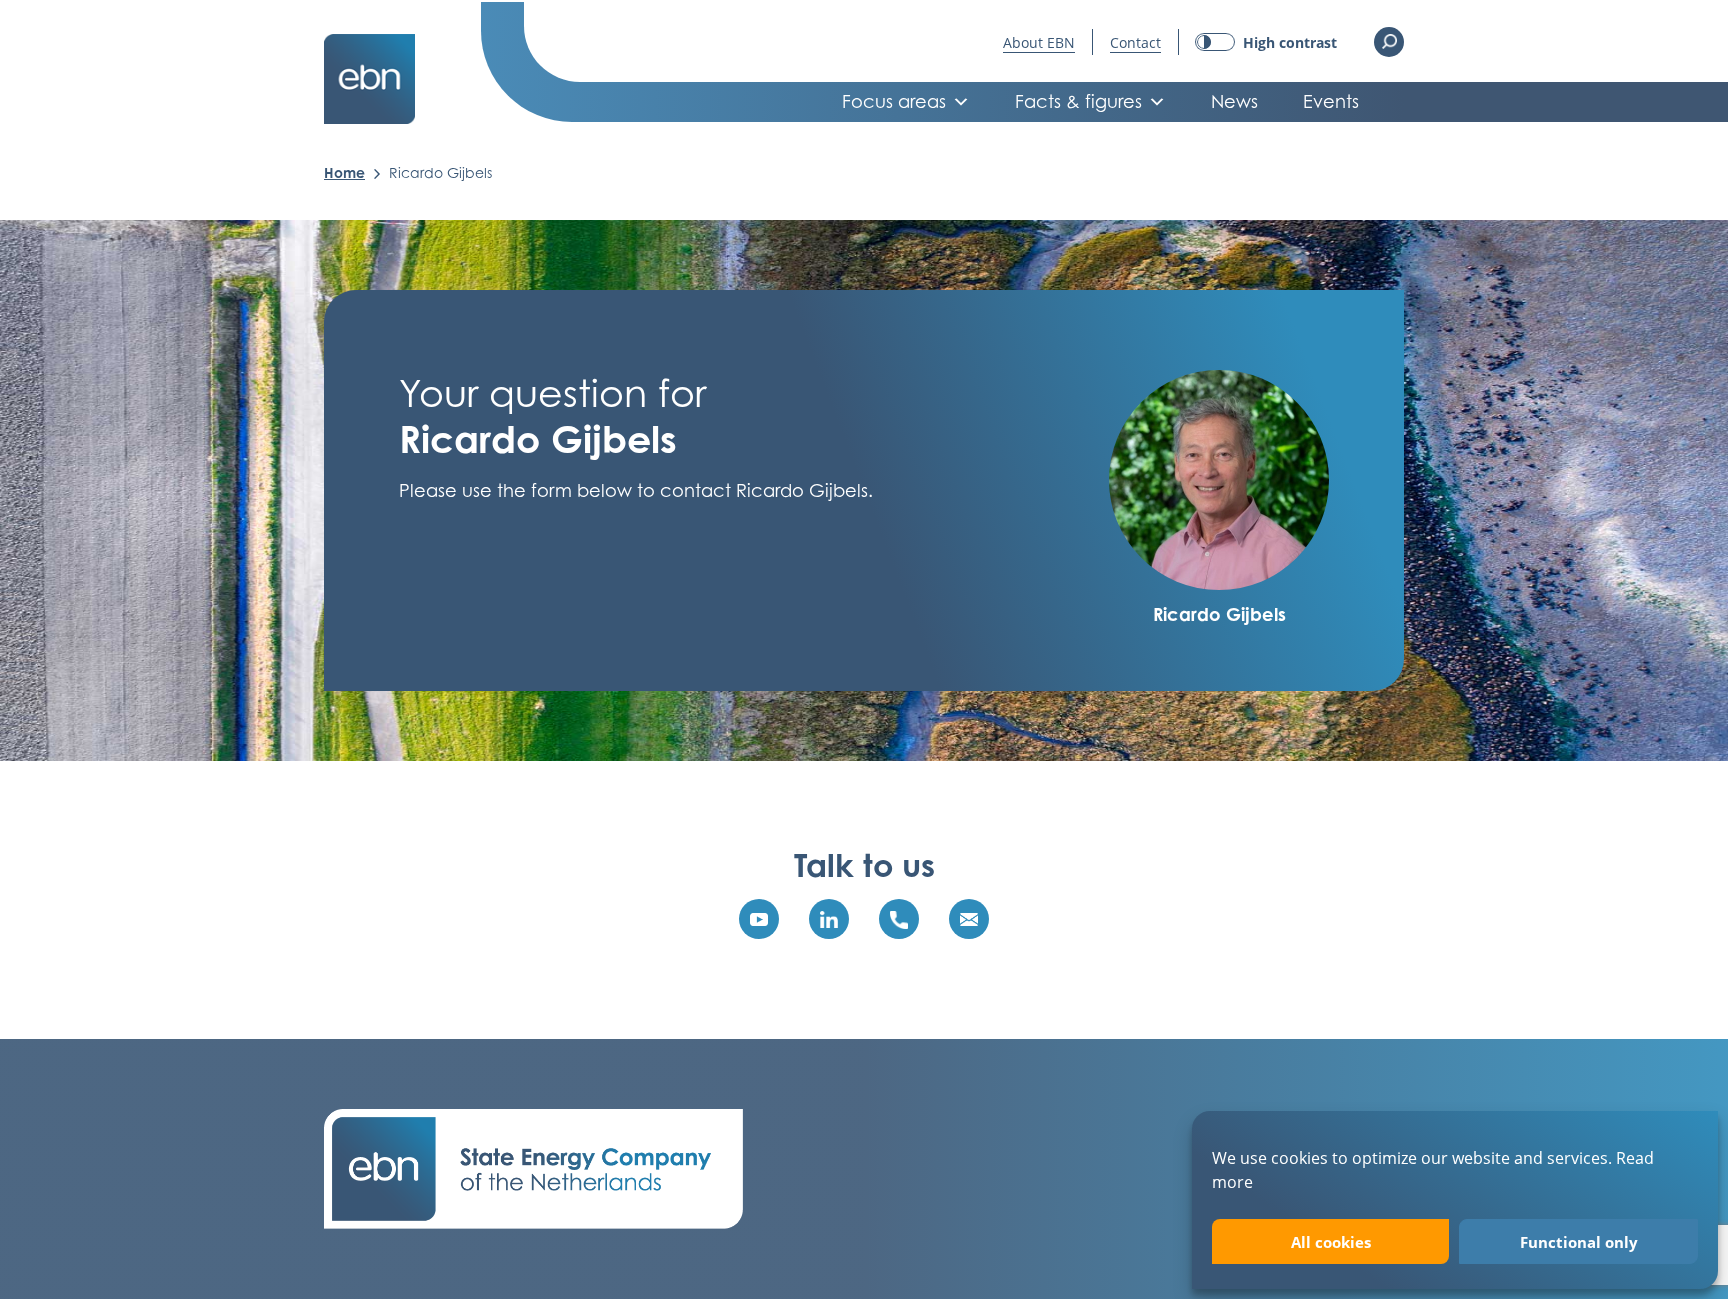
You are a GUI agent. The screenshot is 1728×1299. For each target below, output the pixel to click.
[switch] (1266, 42)
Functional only (1579, 1242)
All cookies (1331, 1242)
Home (344, 172)
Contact (1135, 42)
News (1234, 101)
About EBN (1039, 42)
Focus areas (894, 101)
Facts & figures (1078, 101)
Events (1331, 101)
